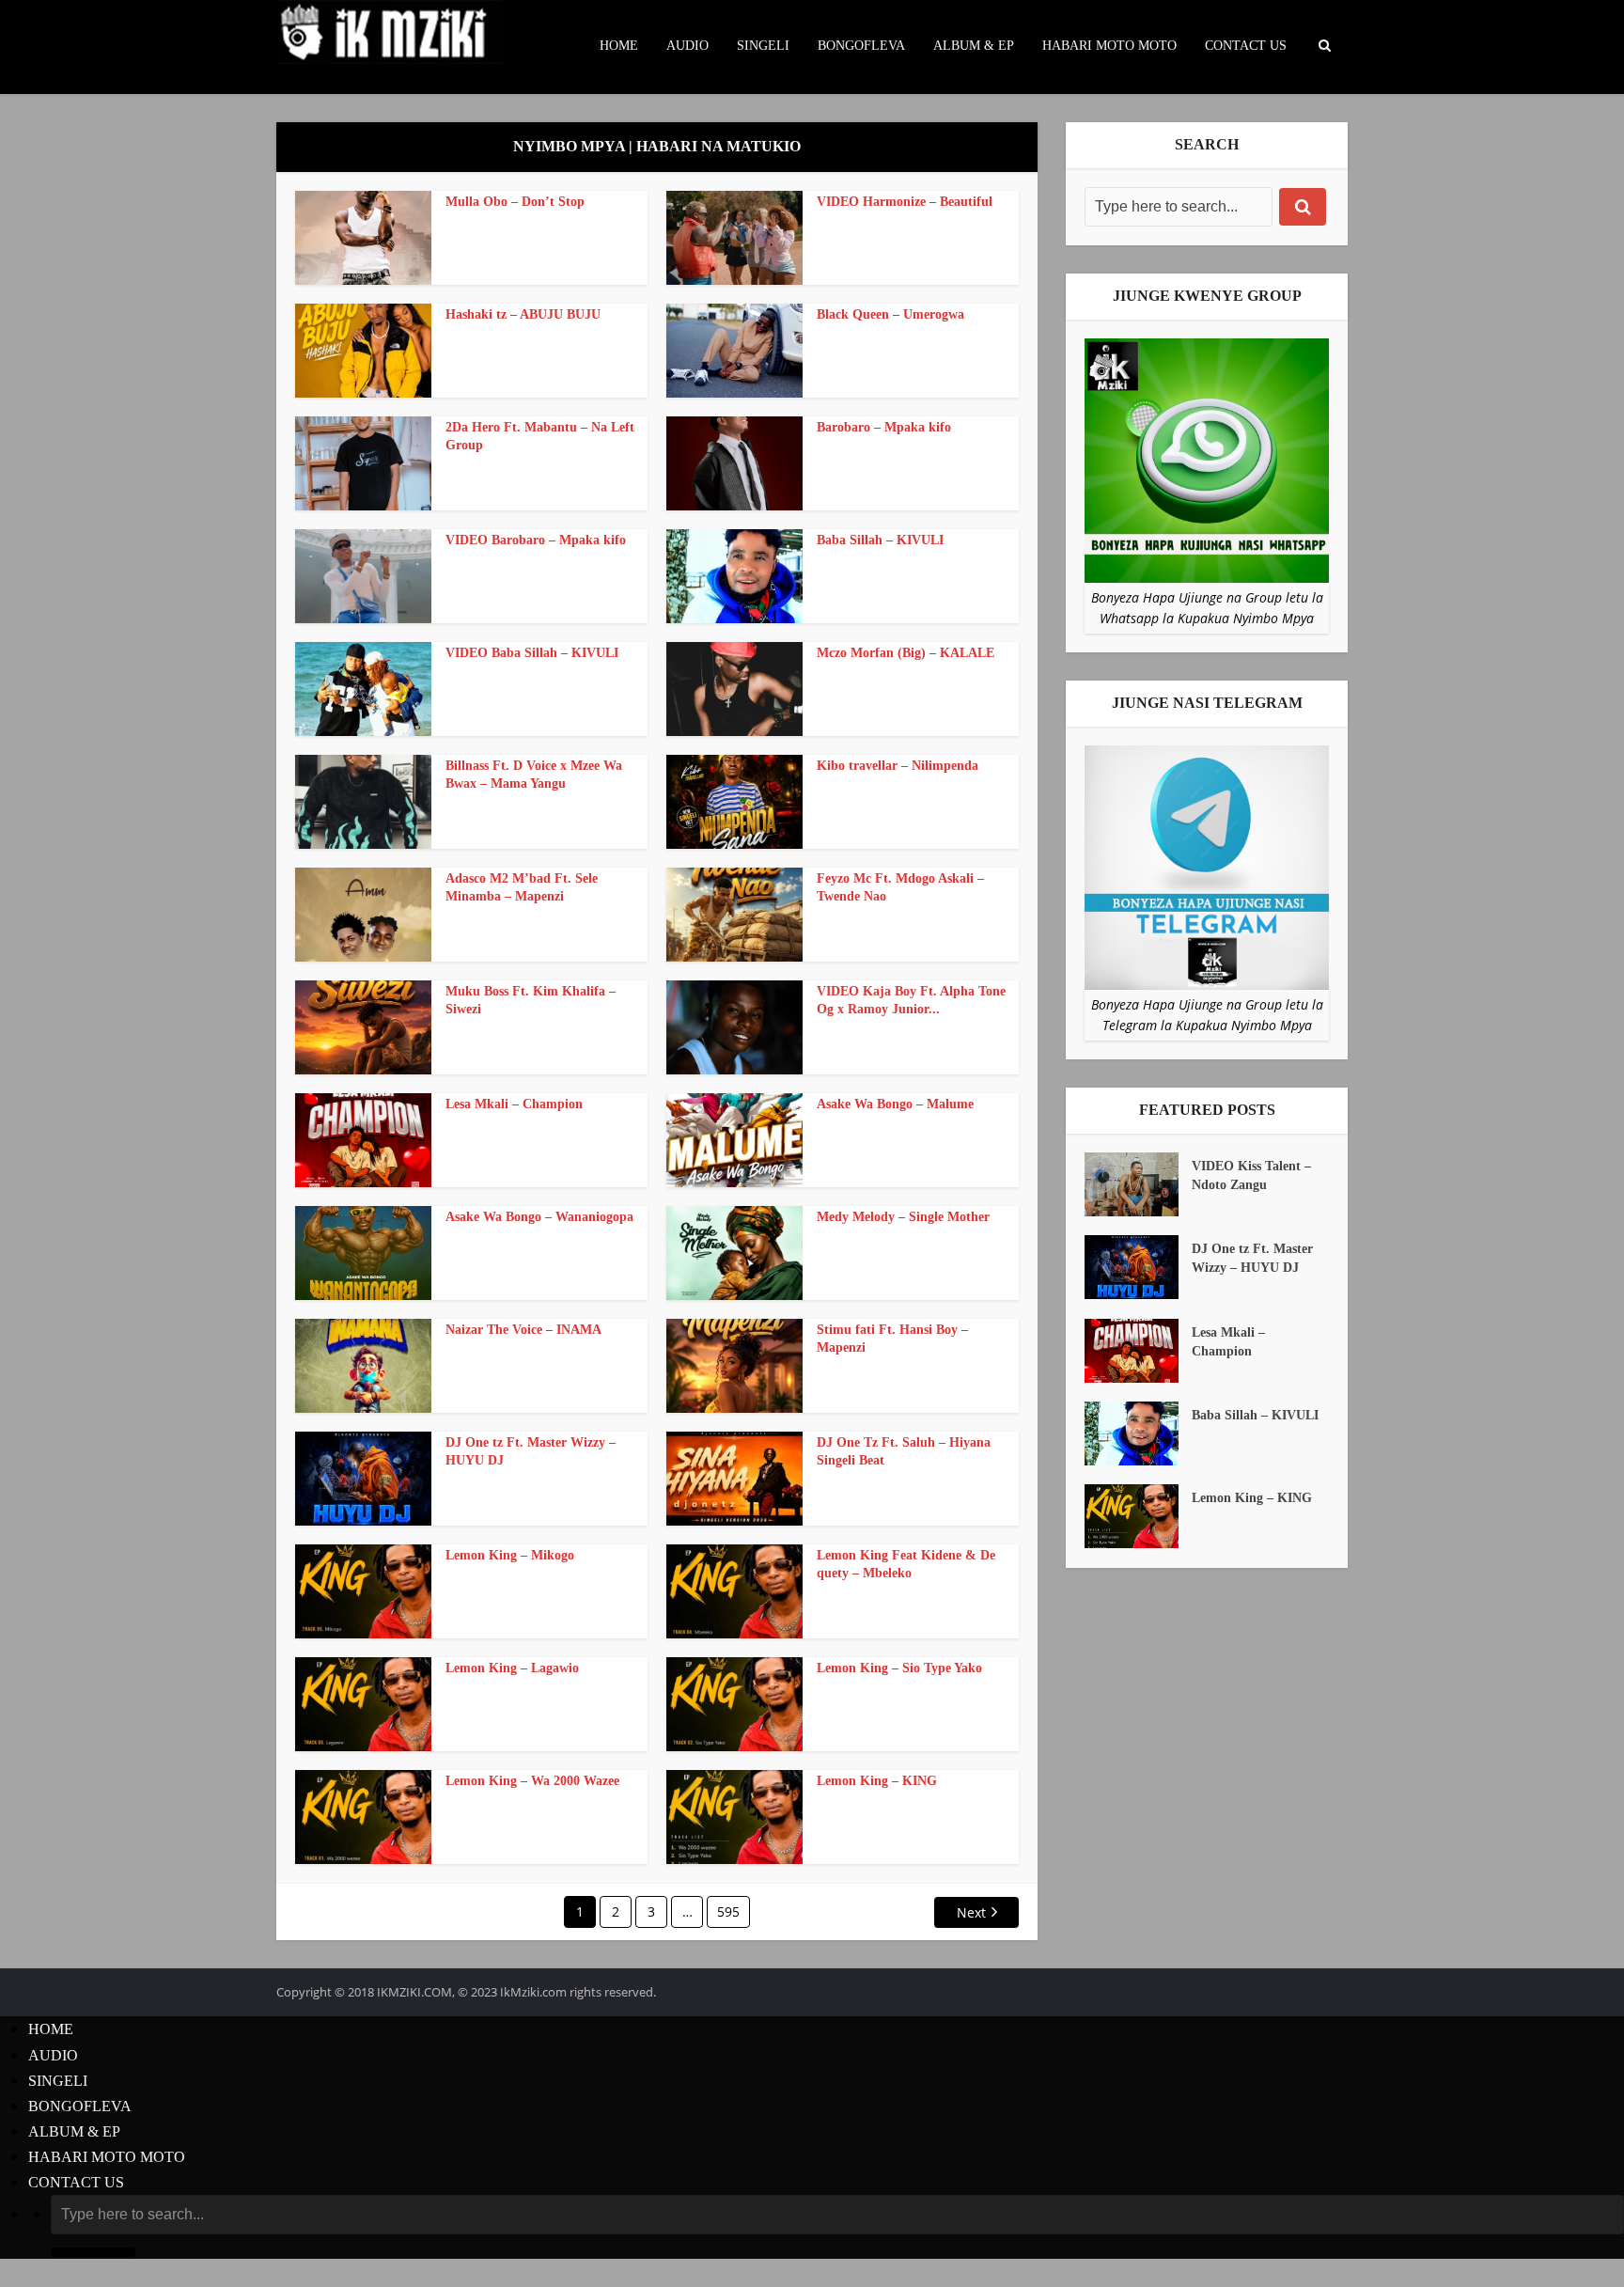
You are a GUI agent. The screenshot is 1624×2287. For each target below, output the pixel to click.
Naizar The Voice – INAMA (523, 1330)
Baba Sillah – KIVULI (880, 540)
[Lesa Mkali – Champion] (1138, 1351)
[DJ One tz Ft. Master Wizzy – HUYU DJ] (1138, 1267)
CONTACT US (1246, 46)
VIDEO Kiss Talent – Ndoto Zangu (1251, 1175)
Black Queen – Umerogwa (890, 314)
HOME (619, 46)
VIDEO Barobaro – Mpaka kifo (536, 540)
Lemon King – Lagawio (512, 1668)
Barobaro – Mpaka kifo (884, 427)
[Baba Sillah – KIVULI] (1138, 1433)
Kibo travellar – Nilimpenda (898, 766)
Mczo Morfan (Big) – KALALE (906, 653)
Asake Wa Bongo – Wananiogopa (539, 1217)
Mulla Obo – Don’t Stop (515, 202)
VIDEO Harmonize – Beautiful (905, 202)
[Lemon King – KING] (1138, 1516)
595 (728, 1911)
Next (971, 1912)
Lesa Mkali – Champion (514, 1104)
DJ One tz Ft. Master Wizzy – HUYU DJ (1252, 1258)
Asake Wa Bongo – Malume (895, 1104)
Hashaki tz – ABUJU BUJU (523, 314)
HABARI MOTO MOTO (1109, 46)
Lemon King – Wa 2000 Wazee (532, 1781)
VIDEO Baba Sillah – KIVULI (532, 653)
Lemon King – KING (877, 1781)
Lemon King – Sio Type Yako (899, 1668)
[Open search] (1324, 46)
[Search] (1303, 207)
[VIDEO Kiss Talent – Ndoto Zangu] (1138, 1184)
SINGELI (763, 46)
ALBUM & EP (974, 46)
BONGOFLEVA (861, 46)
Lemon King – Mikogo (510, 1555)
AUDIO (687, 46)
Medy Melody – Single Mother (903, 1217)
